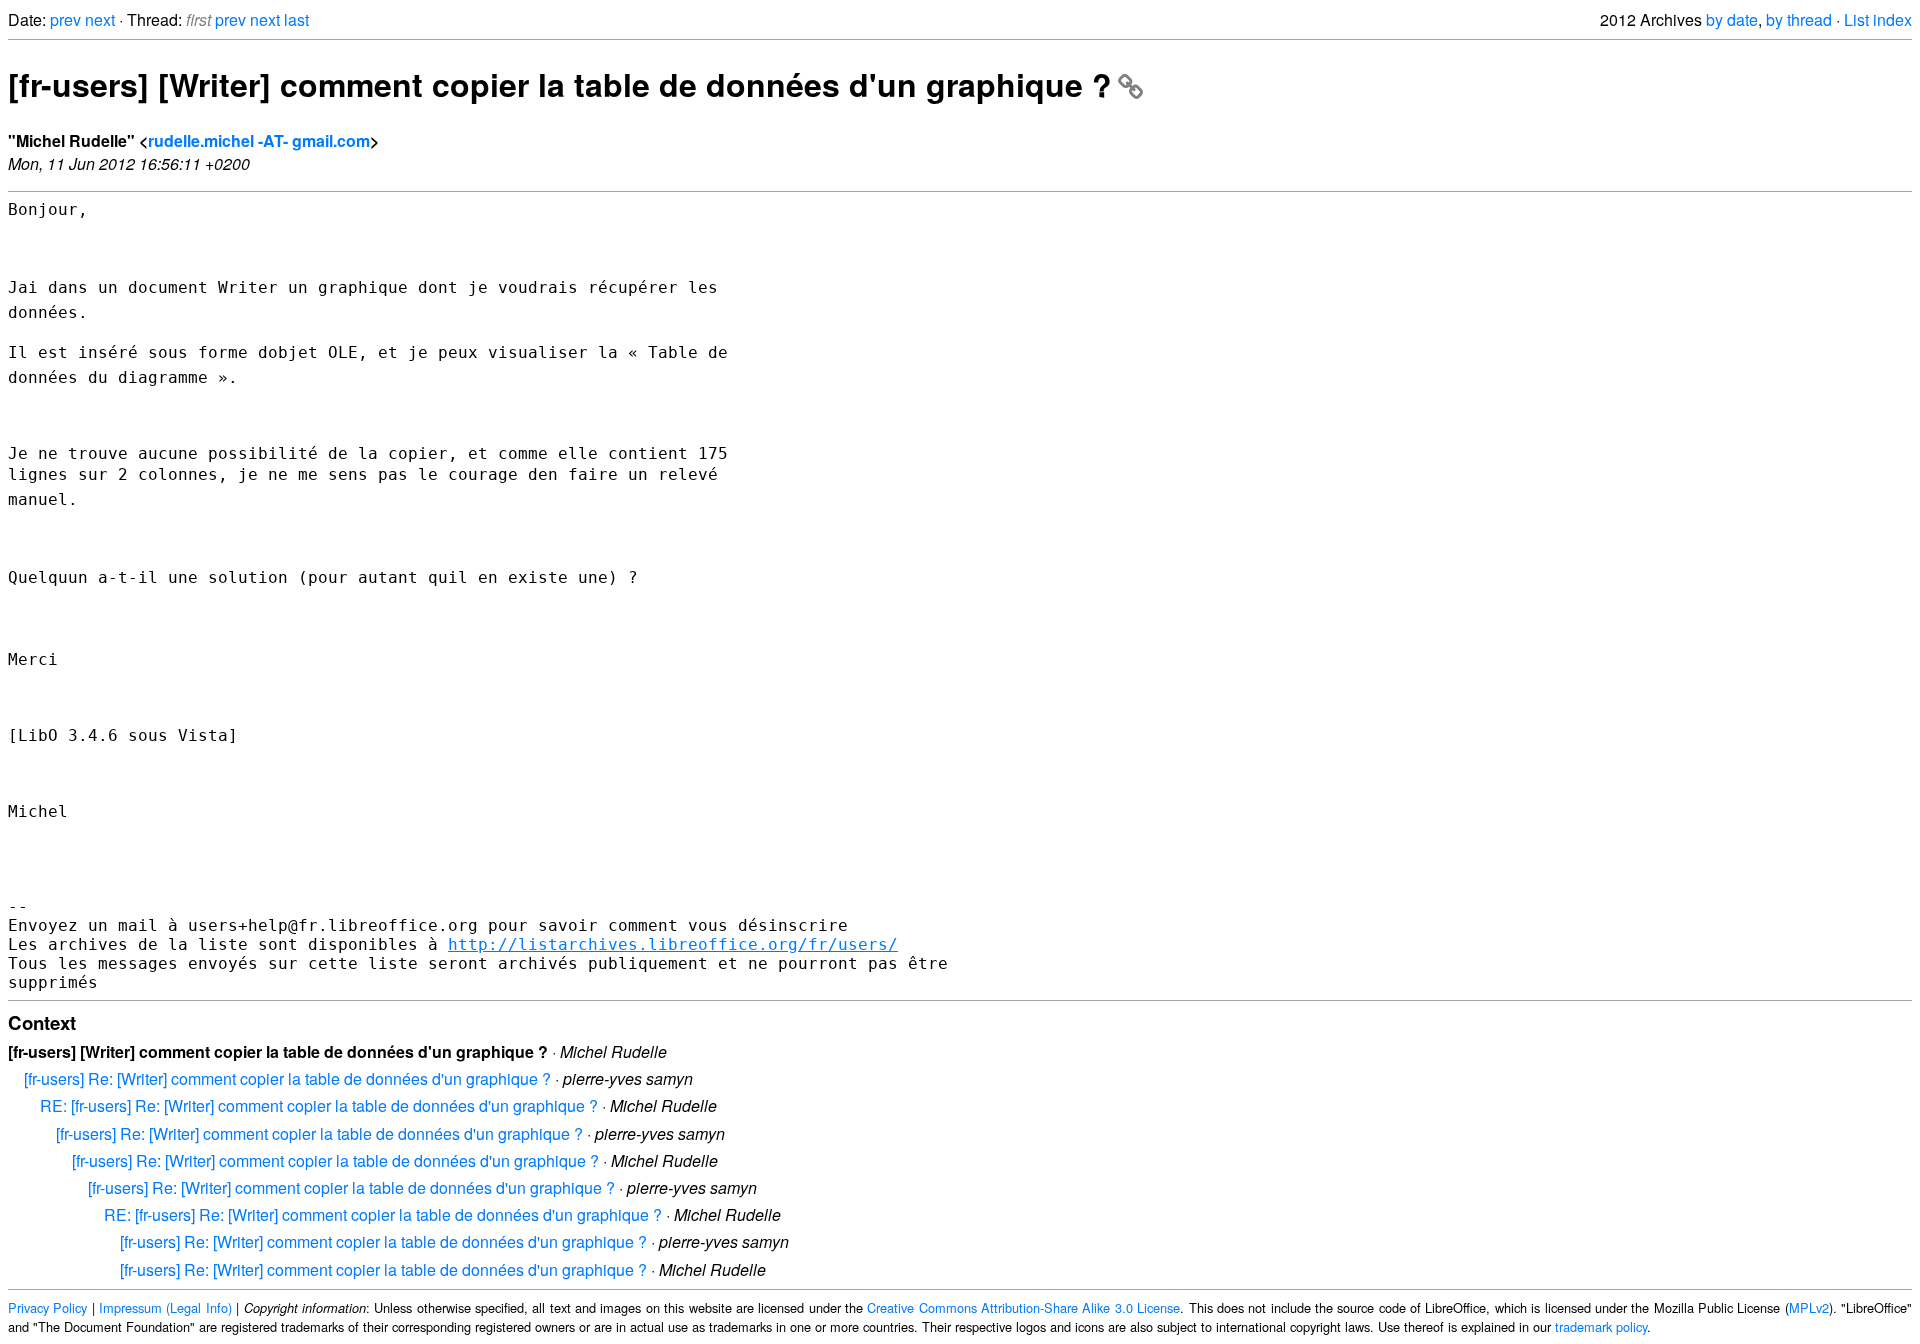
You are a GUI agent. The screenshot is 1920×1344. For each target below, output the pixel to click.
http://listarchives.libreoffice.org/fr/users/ (673, 944)
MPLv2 (1809, 1307)
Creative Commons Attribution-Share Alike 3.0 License (1023, 1307)
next (100, 19)
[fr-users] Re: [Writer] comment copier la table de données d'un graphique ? (287, 1078)
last (296, 19)
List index (1878, 19)
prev (65, 19)
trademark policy (1601, 1326)
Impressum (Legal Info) (165, 1307)
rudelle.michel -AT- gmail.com (259, 140)
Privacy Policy (47, 1307)
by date (1732, 19)
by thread (1799, 19)
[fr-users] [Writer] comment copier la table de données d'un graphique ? (560, 84)
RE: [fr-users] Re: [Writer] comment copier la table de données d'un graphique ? (319, 1105)
